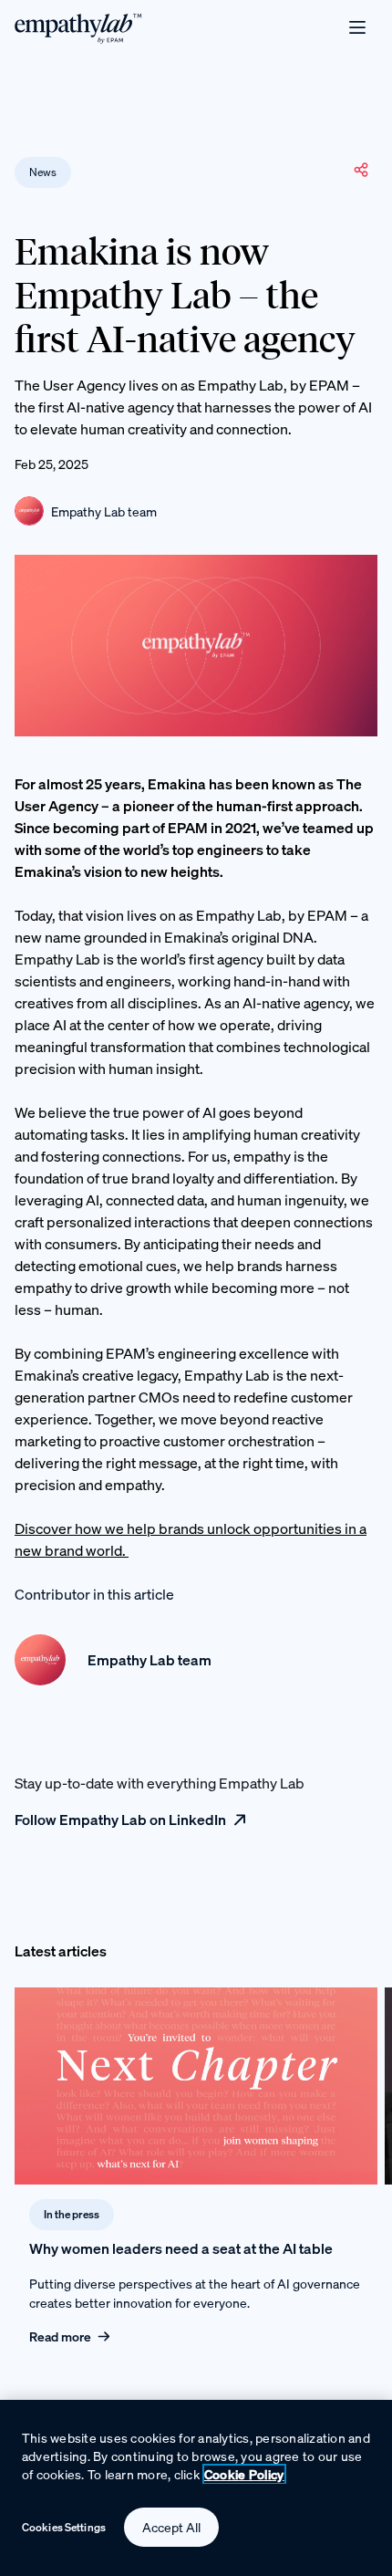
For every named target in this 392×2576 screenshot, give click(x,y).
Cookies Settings (64, 2527)
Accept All (171, 2527)
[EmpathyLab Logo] (78, 27)
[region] (196, 2488)
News (43, 172)
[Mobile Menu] (357, 27)
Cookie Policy (244, 2474)
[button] (361, 170)
